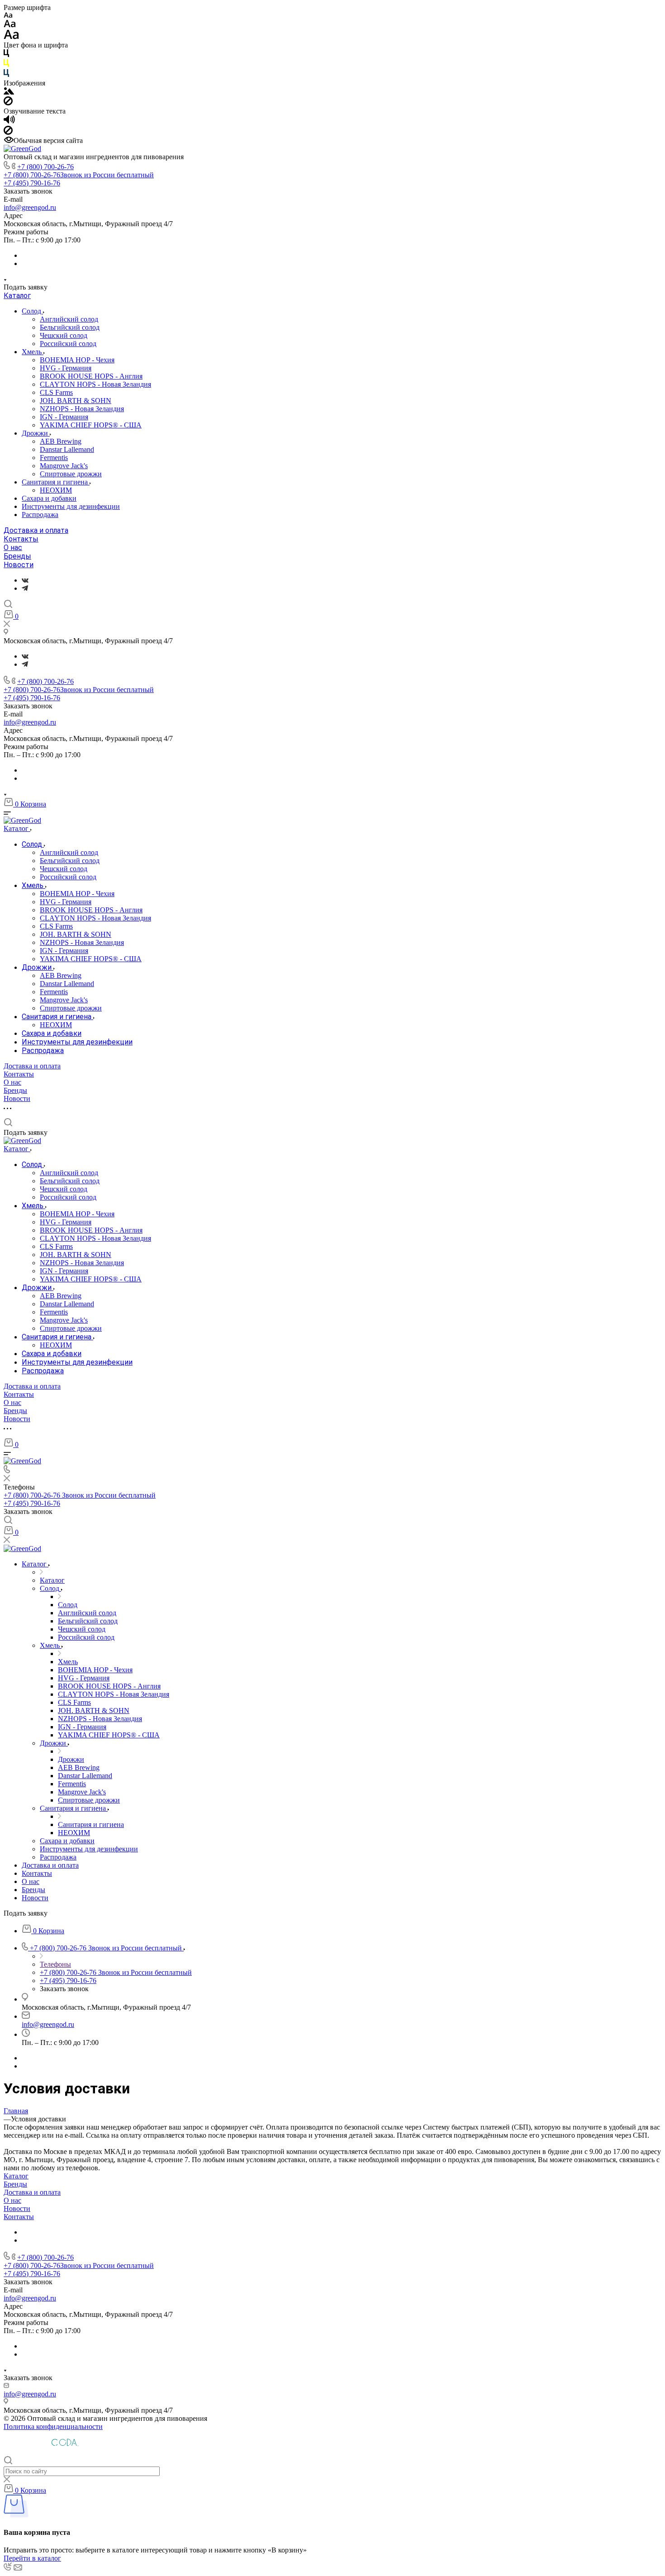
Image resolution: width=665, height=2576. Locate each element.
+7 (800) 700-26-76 (45, 167)
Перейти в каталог (32, 2558)
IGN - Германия (64, 417)
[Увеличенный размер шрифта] (11, 37)
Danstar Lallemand (67, 449)
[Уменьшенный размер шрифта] (8, 16)
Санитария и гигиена (56, 482)
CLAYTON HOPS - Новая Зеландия (95, 384)
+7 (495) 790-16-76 (32, 183)
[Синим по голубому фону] (6, 75)
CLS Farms (56, 392)
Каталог (17, 296)
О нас (13, 548)
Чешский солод (64, 335)
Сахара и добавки (49, 498)
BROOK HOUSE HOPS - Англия (91, 376)
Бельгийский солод (70, 327)
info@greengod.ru (30, 207)
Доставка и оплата (36, 530)
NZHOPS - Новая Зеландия (82, 409)
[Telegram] (25, 588)
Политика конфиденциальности (53, 2427)
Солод (32, 311)
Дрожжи (36, 433)
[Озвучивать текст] (9, 121)
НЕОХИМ (56, 490)
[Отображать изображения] (9, 92)
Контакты (21, 539)
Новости (19, 565)
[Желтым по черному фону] (6, 65)
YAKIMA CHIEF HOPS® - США (91, 425)
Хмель (33, 352)
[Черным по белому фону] (6, 55)
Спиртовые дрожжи (71, 474)
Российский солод (68, 344)
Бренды (17, 556)
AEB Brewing (61, 441)
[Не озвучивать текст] (8, 132)
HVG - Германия (66, 368)
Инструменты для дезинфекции (71, 506)
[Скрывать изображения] (8, 103)
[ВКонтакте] (25, 580)
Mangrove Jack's (64, 466)
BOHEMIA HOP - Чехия (77, 360)
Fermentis (54, 458)
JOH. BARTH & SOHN (76, 401)
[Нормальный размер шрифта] (10, 25)
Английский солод (69, 319)
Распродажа (40, 515)
